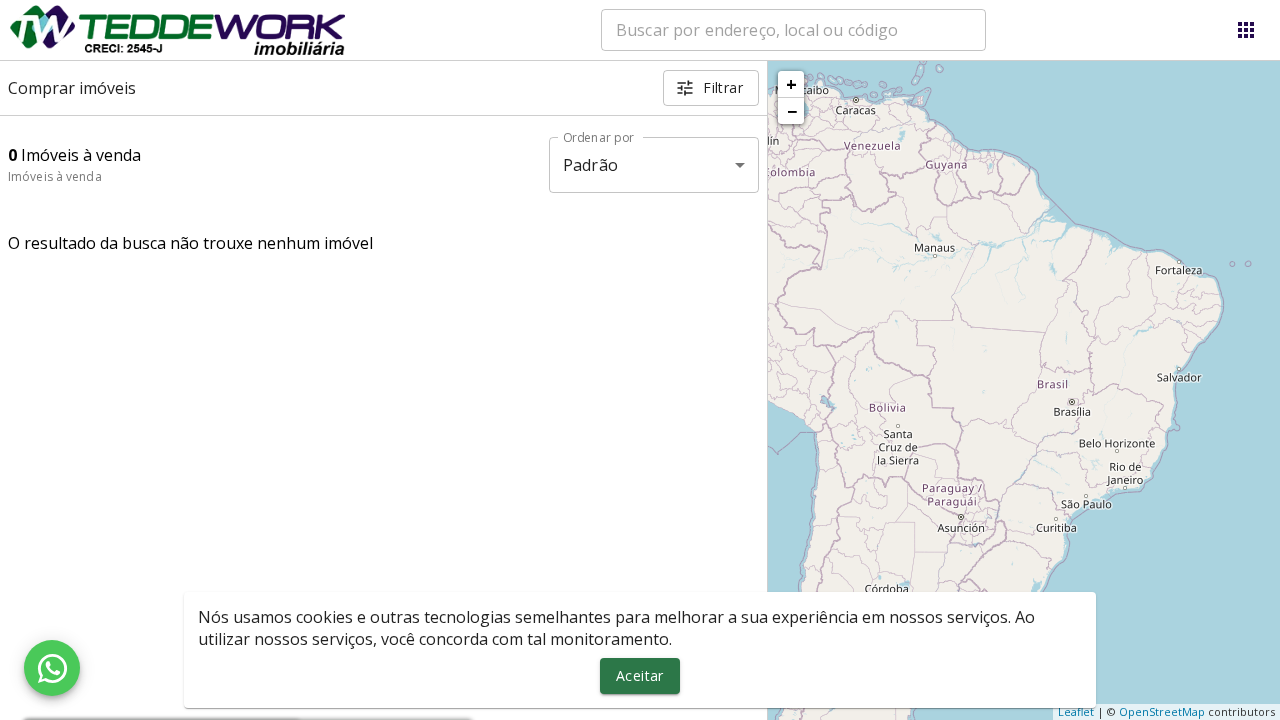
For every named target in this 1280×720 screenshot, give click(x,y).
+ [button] (791, 84)
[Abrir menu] (1246, 30)
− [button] (792, 111)
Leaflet (1076, 711)
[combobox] (793, 30)
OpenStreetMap (1162, 711)
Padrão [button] (590, 165)
